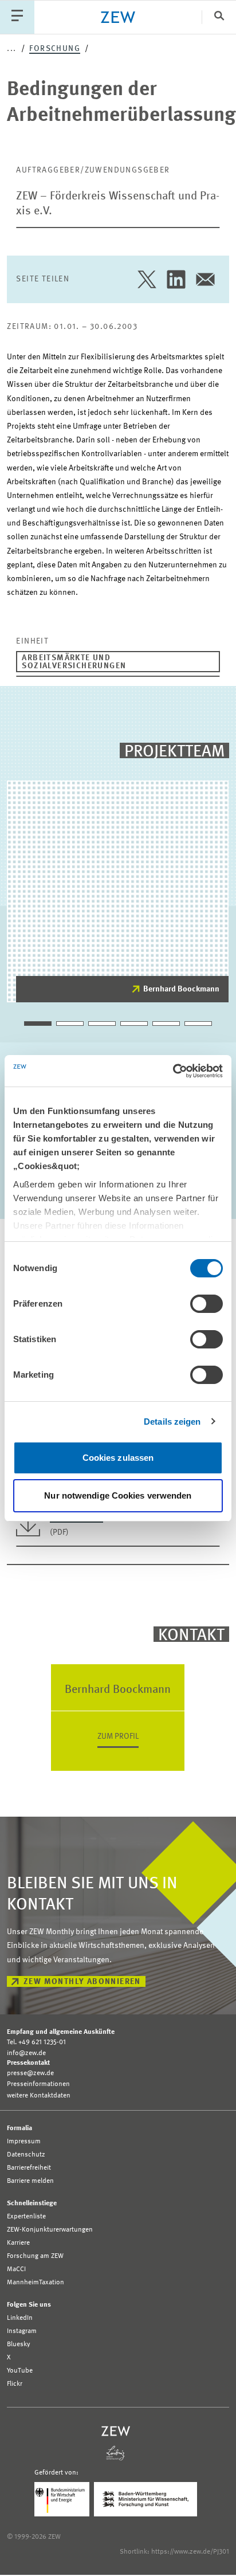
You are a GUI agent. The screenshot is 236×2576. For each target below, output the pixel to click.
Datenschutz (26, 2155)
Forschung (55, 49)
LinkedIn (20, 2318)
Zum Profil (118, 1736)
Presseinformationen (38, 2084)
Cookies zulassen (118, 1458)
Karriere (18, 2243)
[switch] (206, 1304)
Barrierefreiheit (29, 2168)
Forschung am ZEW (35, 2256)
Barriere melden (30, 2181)
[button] (38, 1024)
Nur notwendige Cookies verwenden (118, 1495)
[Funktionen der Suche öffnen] (219, 17)
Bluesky (19, 2344)
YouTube (20, 2371)
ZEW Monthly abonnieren (82, 1982)
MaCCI (16, 2269)
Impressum (24, 2142)
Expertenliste (26, 2217)
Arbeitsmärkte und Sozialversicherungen (74, 662)
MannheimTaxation (36, 2283)
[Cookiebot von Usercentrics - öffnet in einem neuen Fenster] (173, 1071)
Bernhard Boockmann (181, 989)
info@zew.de (26, 2053)
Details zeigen (172, 1422)
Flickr (15, 2384)
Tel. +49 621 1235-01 (36, 2042)
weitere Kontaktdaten (39, 2096)
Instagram (22, 2331)
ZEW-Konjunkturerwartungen (50, 2230)
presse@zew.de (30, 2073)
